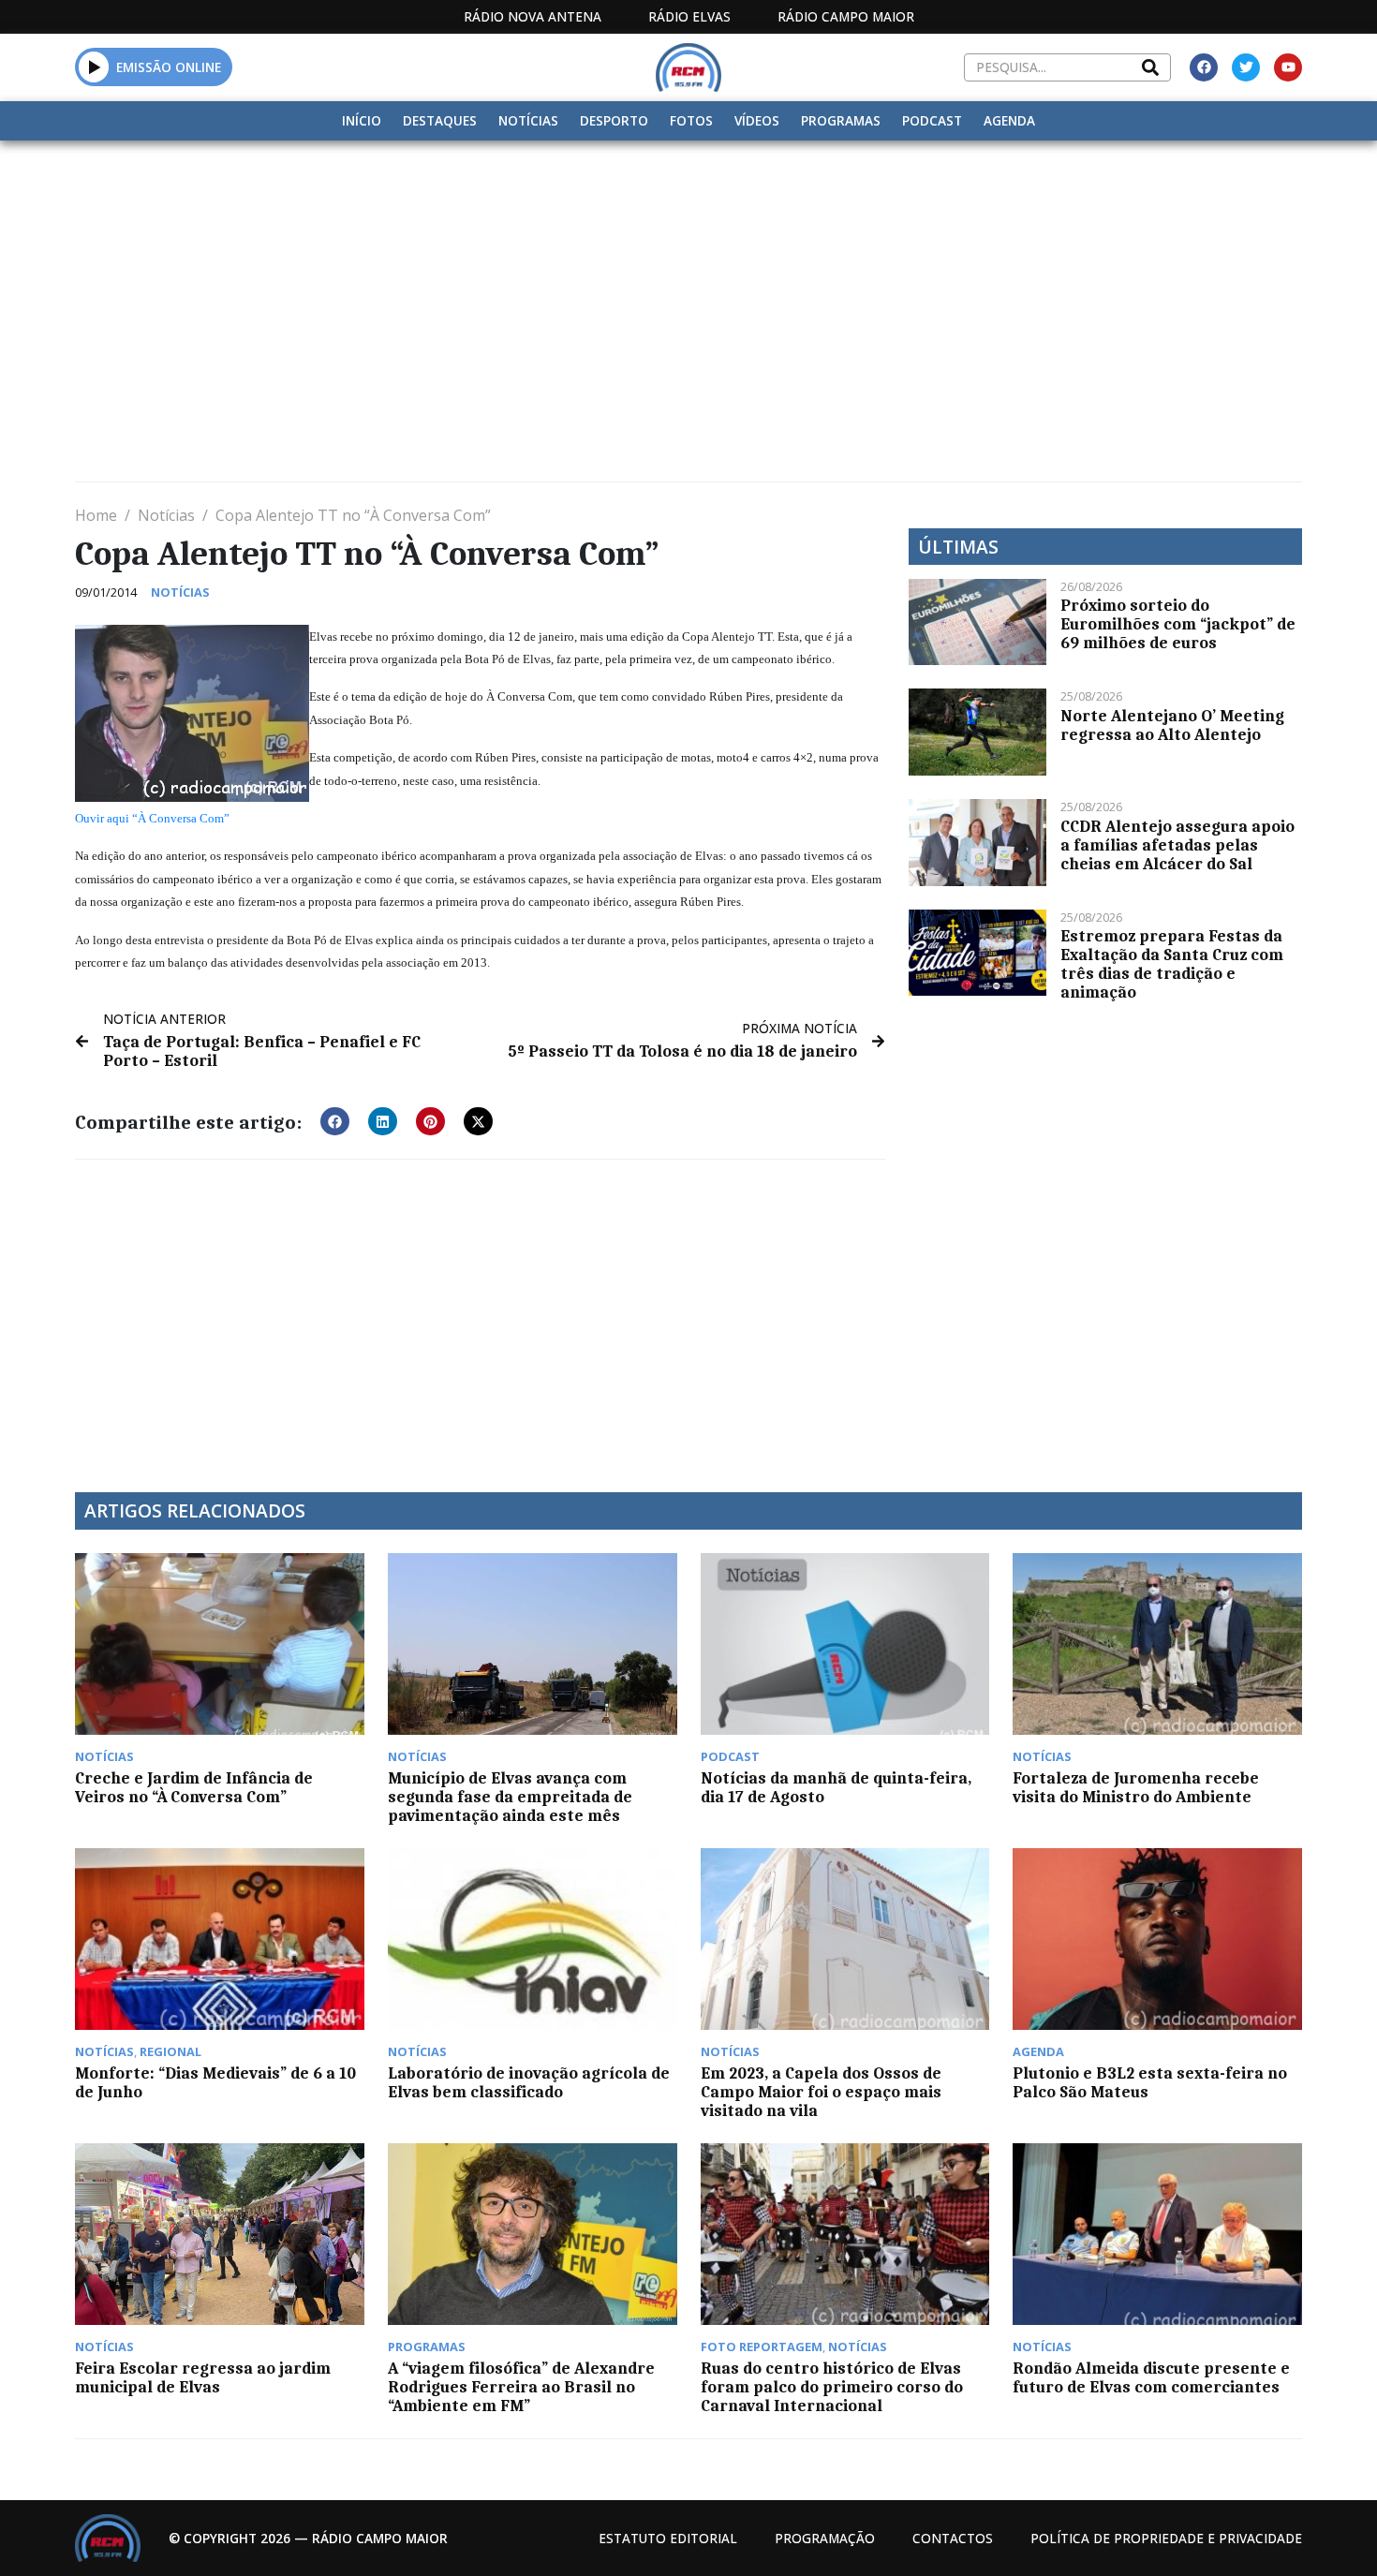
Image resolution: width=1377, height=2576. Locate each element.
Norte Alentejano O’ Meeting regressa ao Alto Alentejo (1172, 725)
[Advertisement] (688, 281)
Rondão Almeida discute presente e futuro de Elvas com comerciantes (1151, 2377)
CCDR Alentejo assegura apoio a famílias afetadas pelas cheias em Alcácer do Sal (1177, 845)
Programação (825, 2538)
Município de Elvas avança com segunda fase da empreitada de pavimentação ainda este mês (510, 1797)
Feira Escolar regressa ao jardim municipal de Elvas (203, 2377)
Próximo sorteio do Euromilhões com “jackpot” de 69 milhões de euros (1178, 624)
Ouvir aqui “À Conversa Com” (152, 818)
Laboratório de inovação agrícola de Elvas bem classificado (529, 2082)
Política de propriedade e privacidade (1166, 2538)
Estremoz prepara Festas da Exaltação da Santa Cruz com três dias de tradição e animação (1172, 964)
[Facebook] (1204, 67)
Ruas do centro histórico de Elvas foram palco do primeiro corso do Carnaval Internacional (832, 2387)
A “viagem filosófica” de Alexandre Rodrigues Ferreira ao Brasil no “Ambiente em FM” (521, 2387)
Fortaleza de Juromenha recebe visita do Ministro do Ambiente (1136, 1787)
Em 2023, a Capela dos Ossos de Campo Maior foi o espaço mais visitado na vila (821, 2092)
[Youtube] (1288, 67)
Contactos (953, 2538)
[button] (94, 67)
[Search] (1150, 67)
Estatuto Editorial (668, 2538)
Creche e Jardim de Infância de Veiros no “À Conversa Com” (194, 1787)
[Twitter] (1246, 67)
